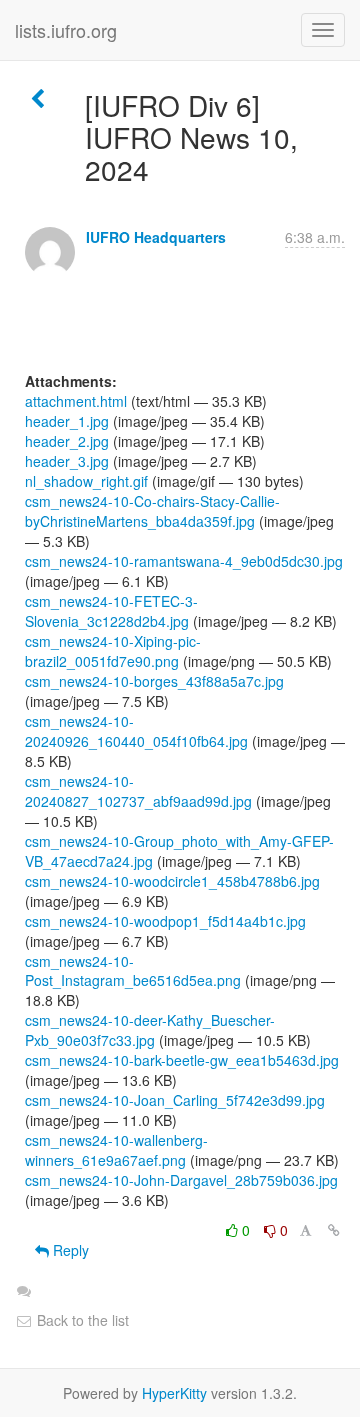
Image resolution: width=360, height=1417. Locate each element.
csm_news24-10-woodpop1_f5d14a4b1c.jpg (165, 921)
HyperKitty (174, 1393)
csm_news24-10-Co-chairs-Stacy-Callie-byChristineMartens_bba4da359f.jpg (152, 511)
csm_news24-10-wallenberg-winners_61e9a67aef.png (116, 1150)
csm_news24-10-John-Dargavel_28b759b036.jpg (181, 1180)
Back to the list (81, 1320)
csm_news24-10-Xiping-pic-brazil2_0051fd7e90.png (113, 651)
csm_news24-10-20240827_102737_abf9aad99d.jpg (138, 791)
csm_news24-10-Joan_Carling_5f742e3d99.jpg (175, 1100)
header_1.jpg (67, 421)
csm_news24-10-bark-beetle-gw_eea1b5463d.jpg (182, 1060)
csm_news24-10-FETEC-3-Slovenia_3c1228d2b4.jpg (111, 611)
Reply (69, 1250)
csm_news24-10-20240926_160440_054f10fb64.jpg (136, 731)
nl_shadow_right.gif (86, 481)
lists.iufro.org (66, 30)
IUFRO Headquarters (156, 237)
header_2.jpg (67, 441)
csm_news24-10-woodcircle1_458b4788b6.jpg (172, 881)
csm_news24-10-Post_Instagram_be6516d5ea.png (133, 971)
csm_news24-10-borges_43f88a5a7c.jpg (154, 681)
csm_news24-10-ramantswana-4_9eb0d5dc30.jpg (184, 561)
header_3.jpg (67, 461)
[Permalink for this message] (334, 1230)
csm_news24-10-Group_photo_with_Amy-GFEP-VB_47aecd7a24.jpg (179, 851)
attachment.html (76, 401)
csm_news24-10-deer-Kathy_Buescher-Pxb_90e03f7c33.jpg (150, 1030)
